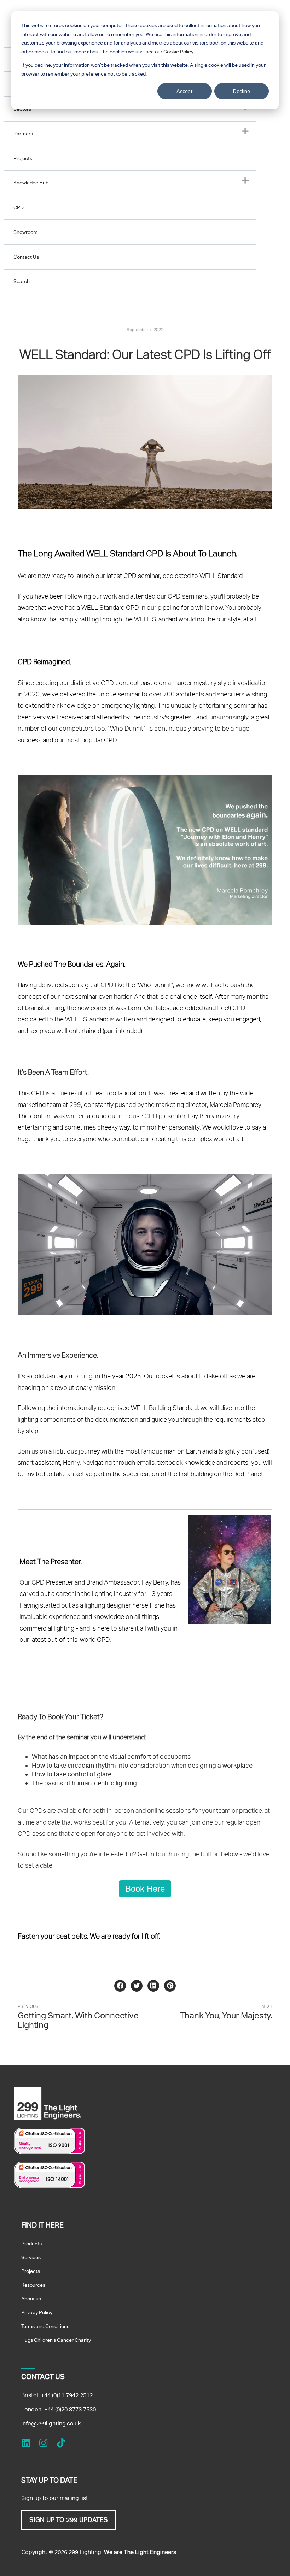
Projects (23, 158)
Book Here (145, 1889)
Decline (242, 91)
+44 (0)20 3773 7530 (70, 2409)
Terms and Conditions (45, 2326)
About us (31, 2299)
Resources (33, 2285)
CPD (19, 207)
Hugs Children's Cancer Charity (56, 2340)
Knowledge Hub (31, 183)
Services (31, 2257)
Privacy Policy (37, 2312)
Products (31, 2244)
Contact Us (26, 257)
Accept (185, 91)
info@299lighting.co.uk (51, 2424)
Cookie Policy (178, 52)
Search (22, 281)
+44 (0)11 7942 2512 (67, 2395)
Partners (23, 134)
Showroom (25, 232)
